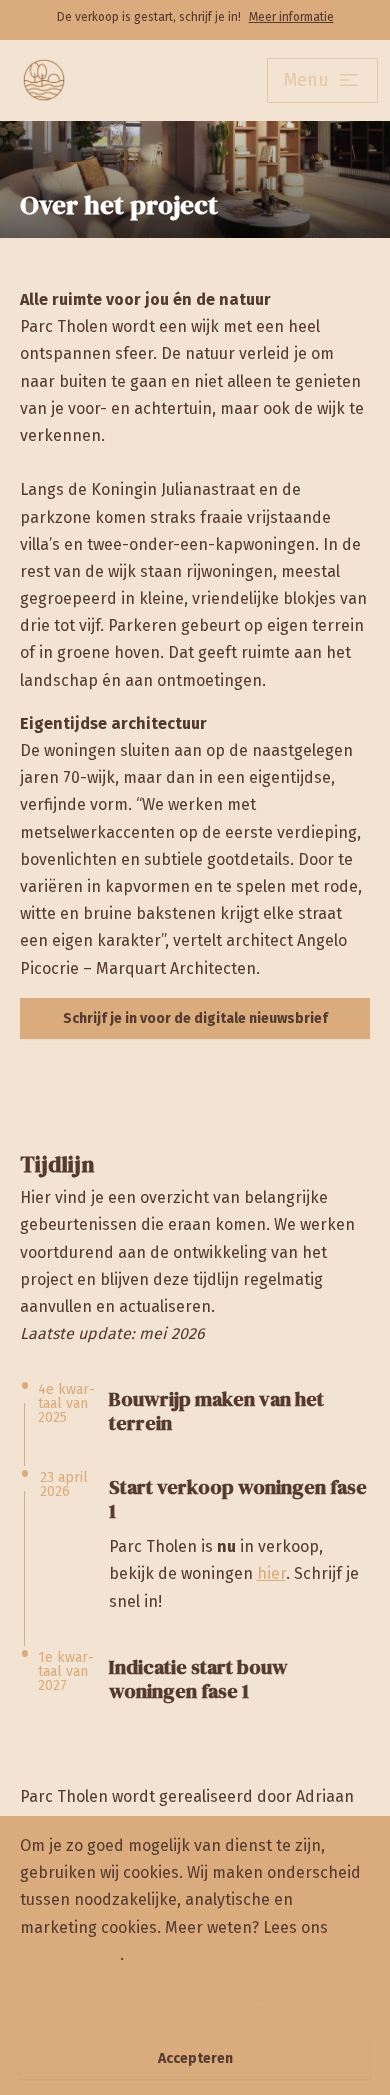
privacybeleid (70, 1954)
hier (271, 1573)
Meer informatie (291, 17)
